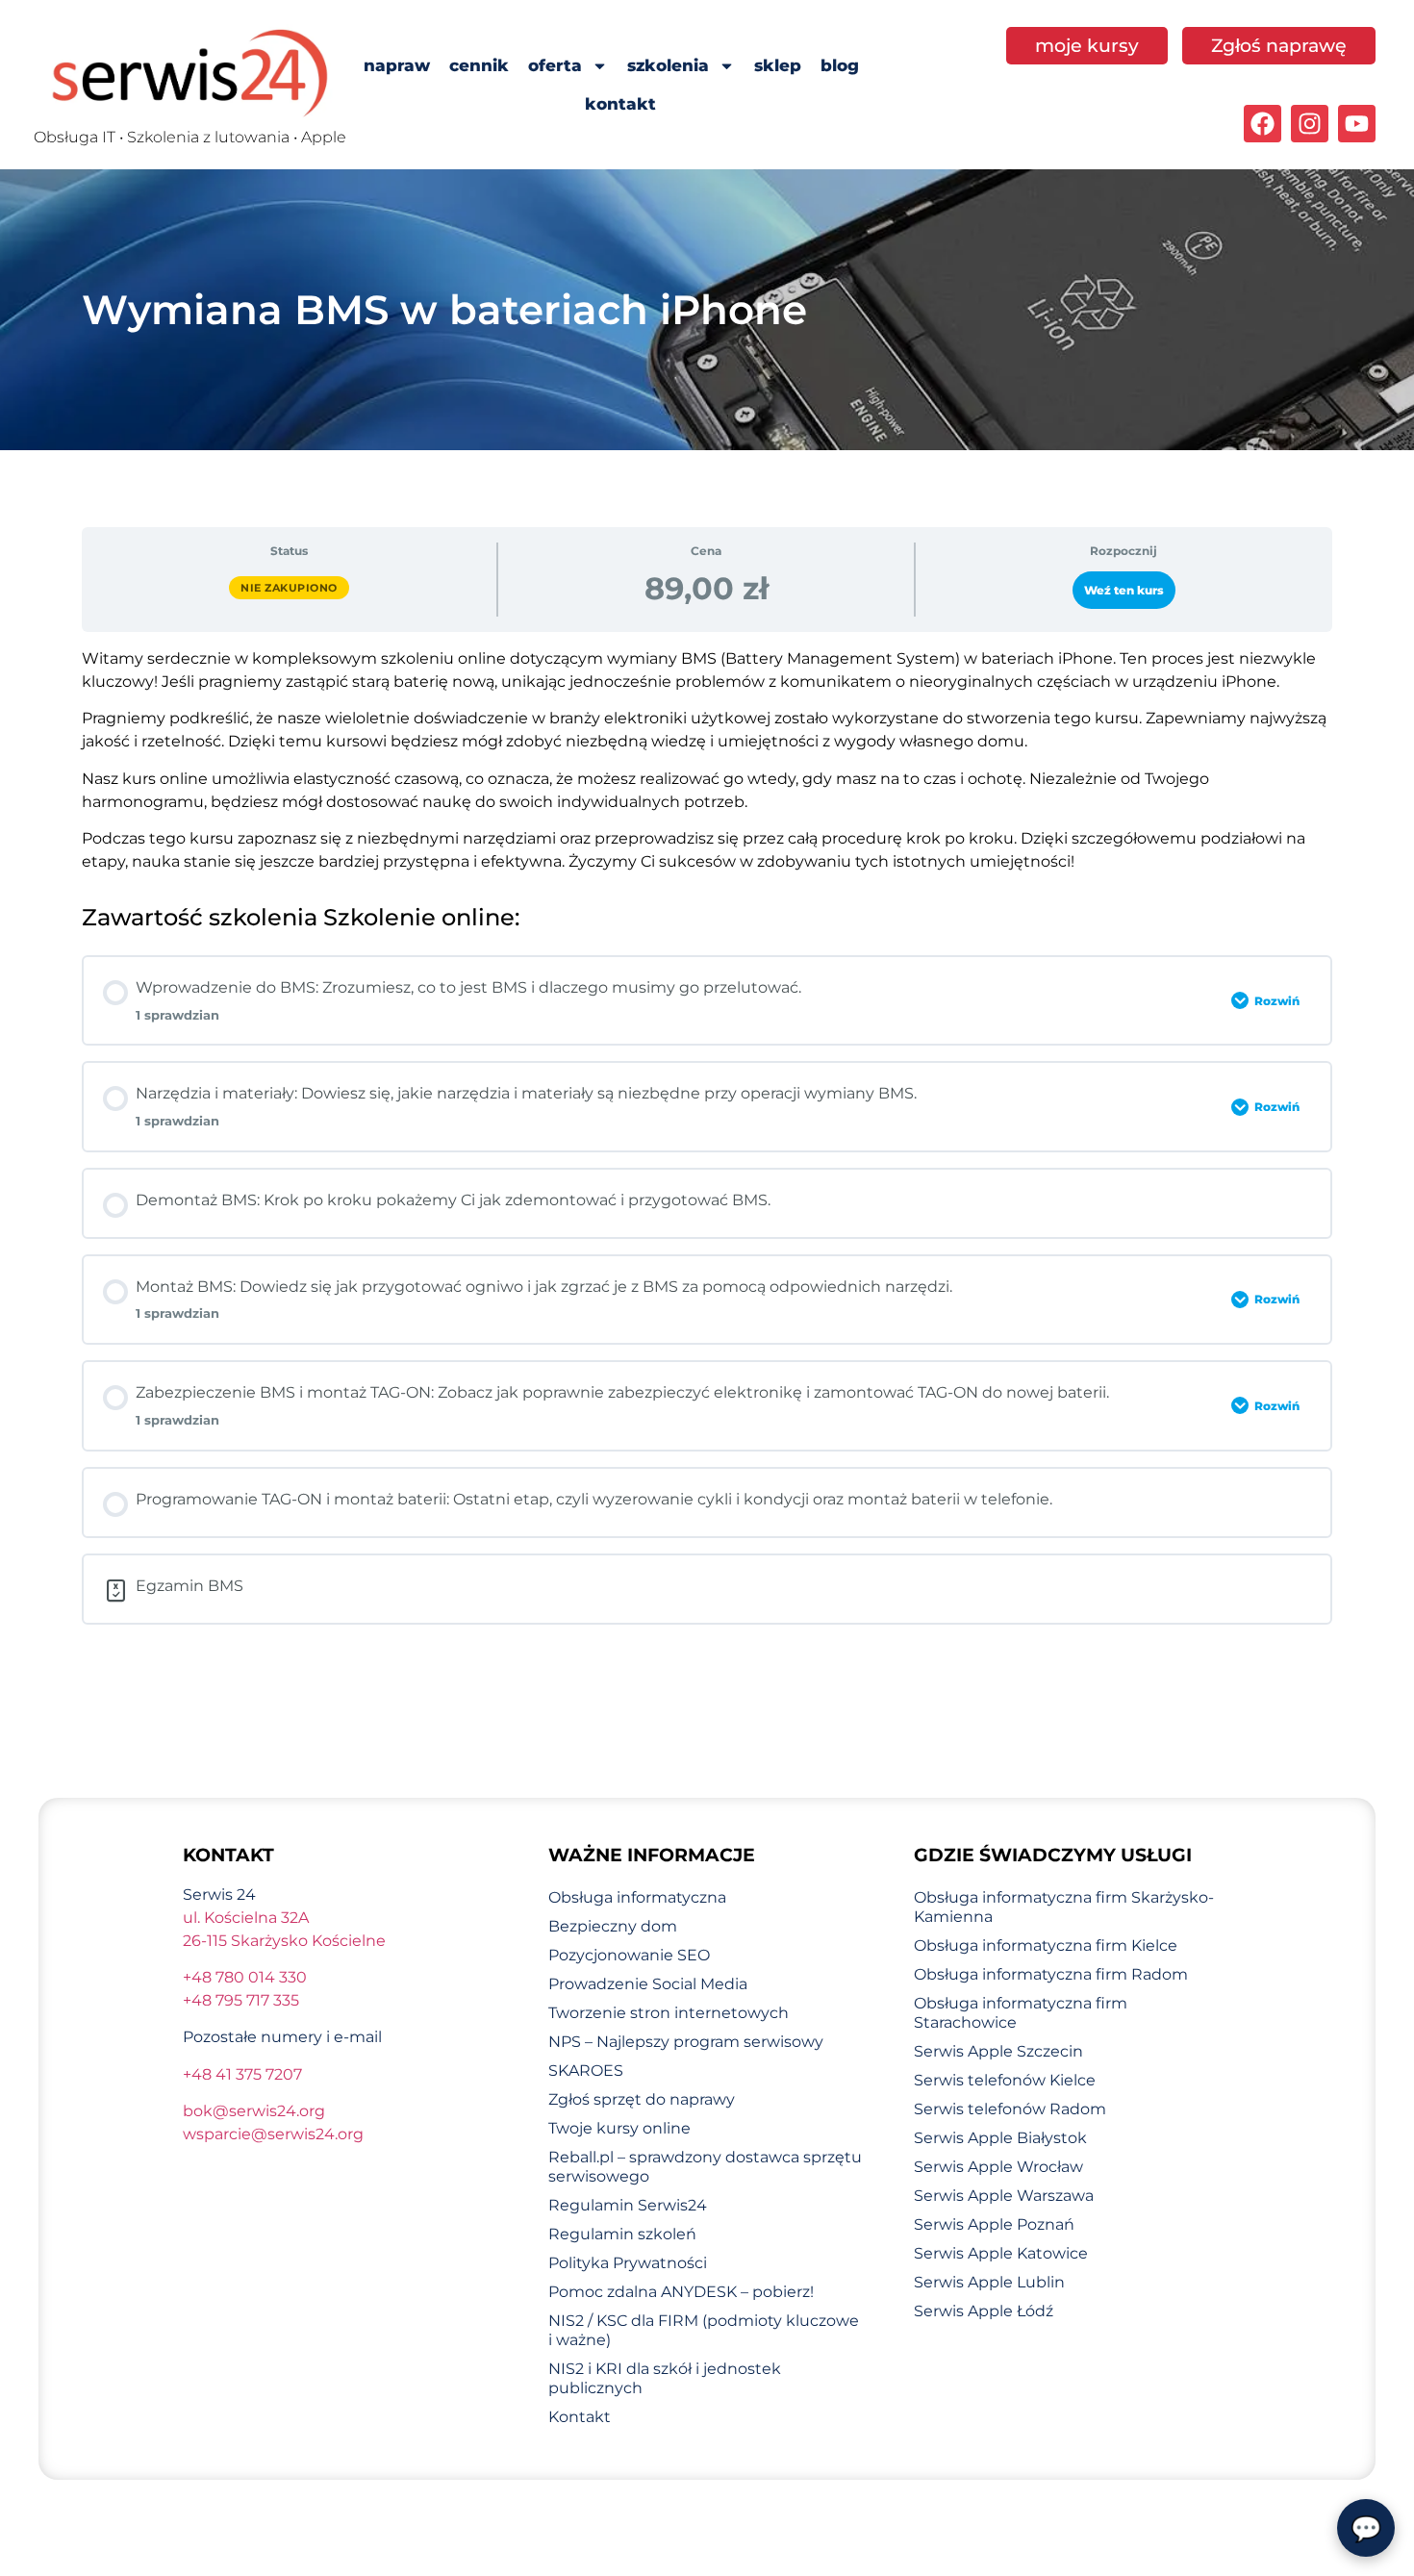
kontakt (620, 104)
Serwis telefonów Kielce (1005, 2080)
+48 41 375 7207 (242, 2074)
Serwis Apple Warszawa (1004, 2196)
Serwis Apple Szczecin (998, 2051)
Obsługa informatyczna (637, 1897)
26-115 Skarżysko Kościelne (284, 1941)
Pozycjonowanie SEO (629, 1955)
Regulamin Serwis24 (628, 2205)
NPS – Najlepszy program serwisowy (686, 2042)
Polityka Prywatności (628, 2263)
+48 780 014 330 (245, 1977)
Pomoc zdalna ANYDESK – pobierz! (681, 2292)
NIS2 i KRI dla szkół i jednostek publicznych (665, 2378)
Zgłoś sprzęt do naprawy (642, 2099)
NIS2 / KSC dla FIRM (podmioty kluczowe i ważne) (704, 2330)
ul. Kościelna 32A (246, 1918)
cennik (479, 65)
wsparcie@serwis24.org (273, 2134)
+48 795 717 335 (241, 2000)
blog (840, 65)
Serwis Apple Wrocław (998, 2167)
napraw (397, 65)
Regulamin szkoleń (622, 2234)
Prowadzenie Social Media (648, 1984)
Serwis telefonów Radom (1010, 2109)
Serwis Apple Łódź (984, 2311)
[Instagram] (1310, 124)
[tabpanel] (707, 760)
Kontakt (580, 2417)
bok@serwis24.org (254, 2111)
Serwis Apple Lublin (989, 2282)
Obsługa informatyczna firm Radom (1051, 1974)
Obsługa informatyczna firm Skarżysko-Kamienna (1064, 1907)
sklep (778, 65)
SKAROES (586, 2071)
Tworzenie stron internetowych (669, 2013)
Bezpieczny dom (613, 1926)
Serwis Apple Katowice (1001, 2253)
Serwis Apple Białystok (1000, 2138)
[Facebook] (1262, 124)
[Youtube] (1357, 124)
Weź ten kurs (1124, 590)
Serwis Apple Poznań (994, 2224)
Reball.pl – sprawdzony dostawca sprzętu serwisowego (705, 2167)
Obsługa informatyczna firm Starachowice (1021, 2013)
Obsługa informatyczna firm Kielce (1046, 1945)
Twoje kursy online (619, 2128)
